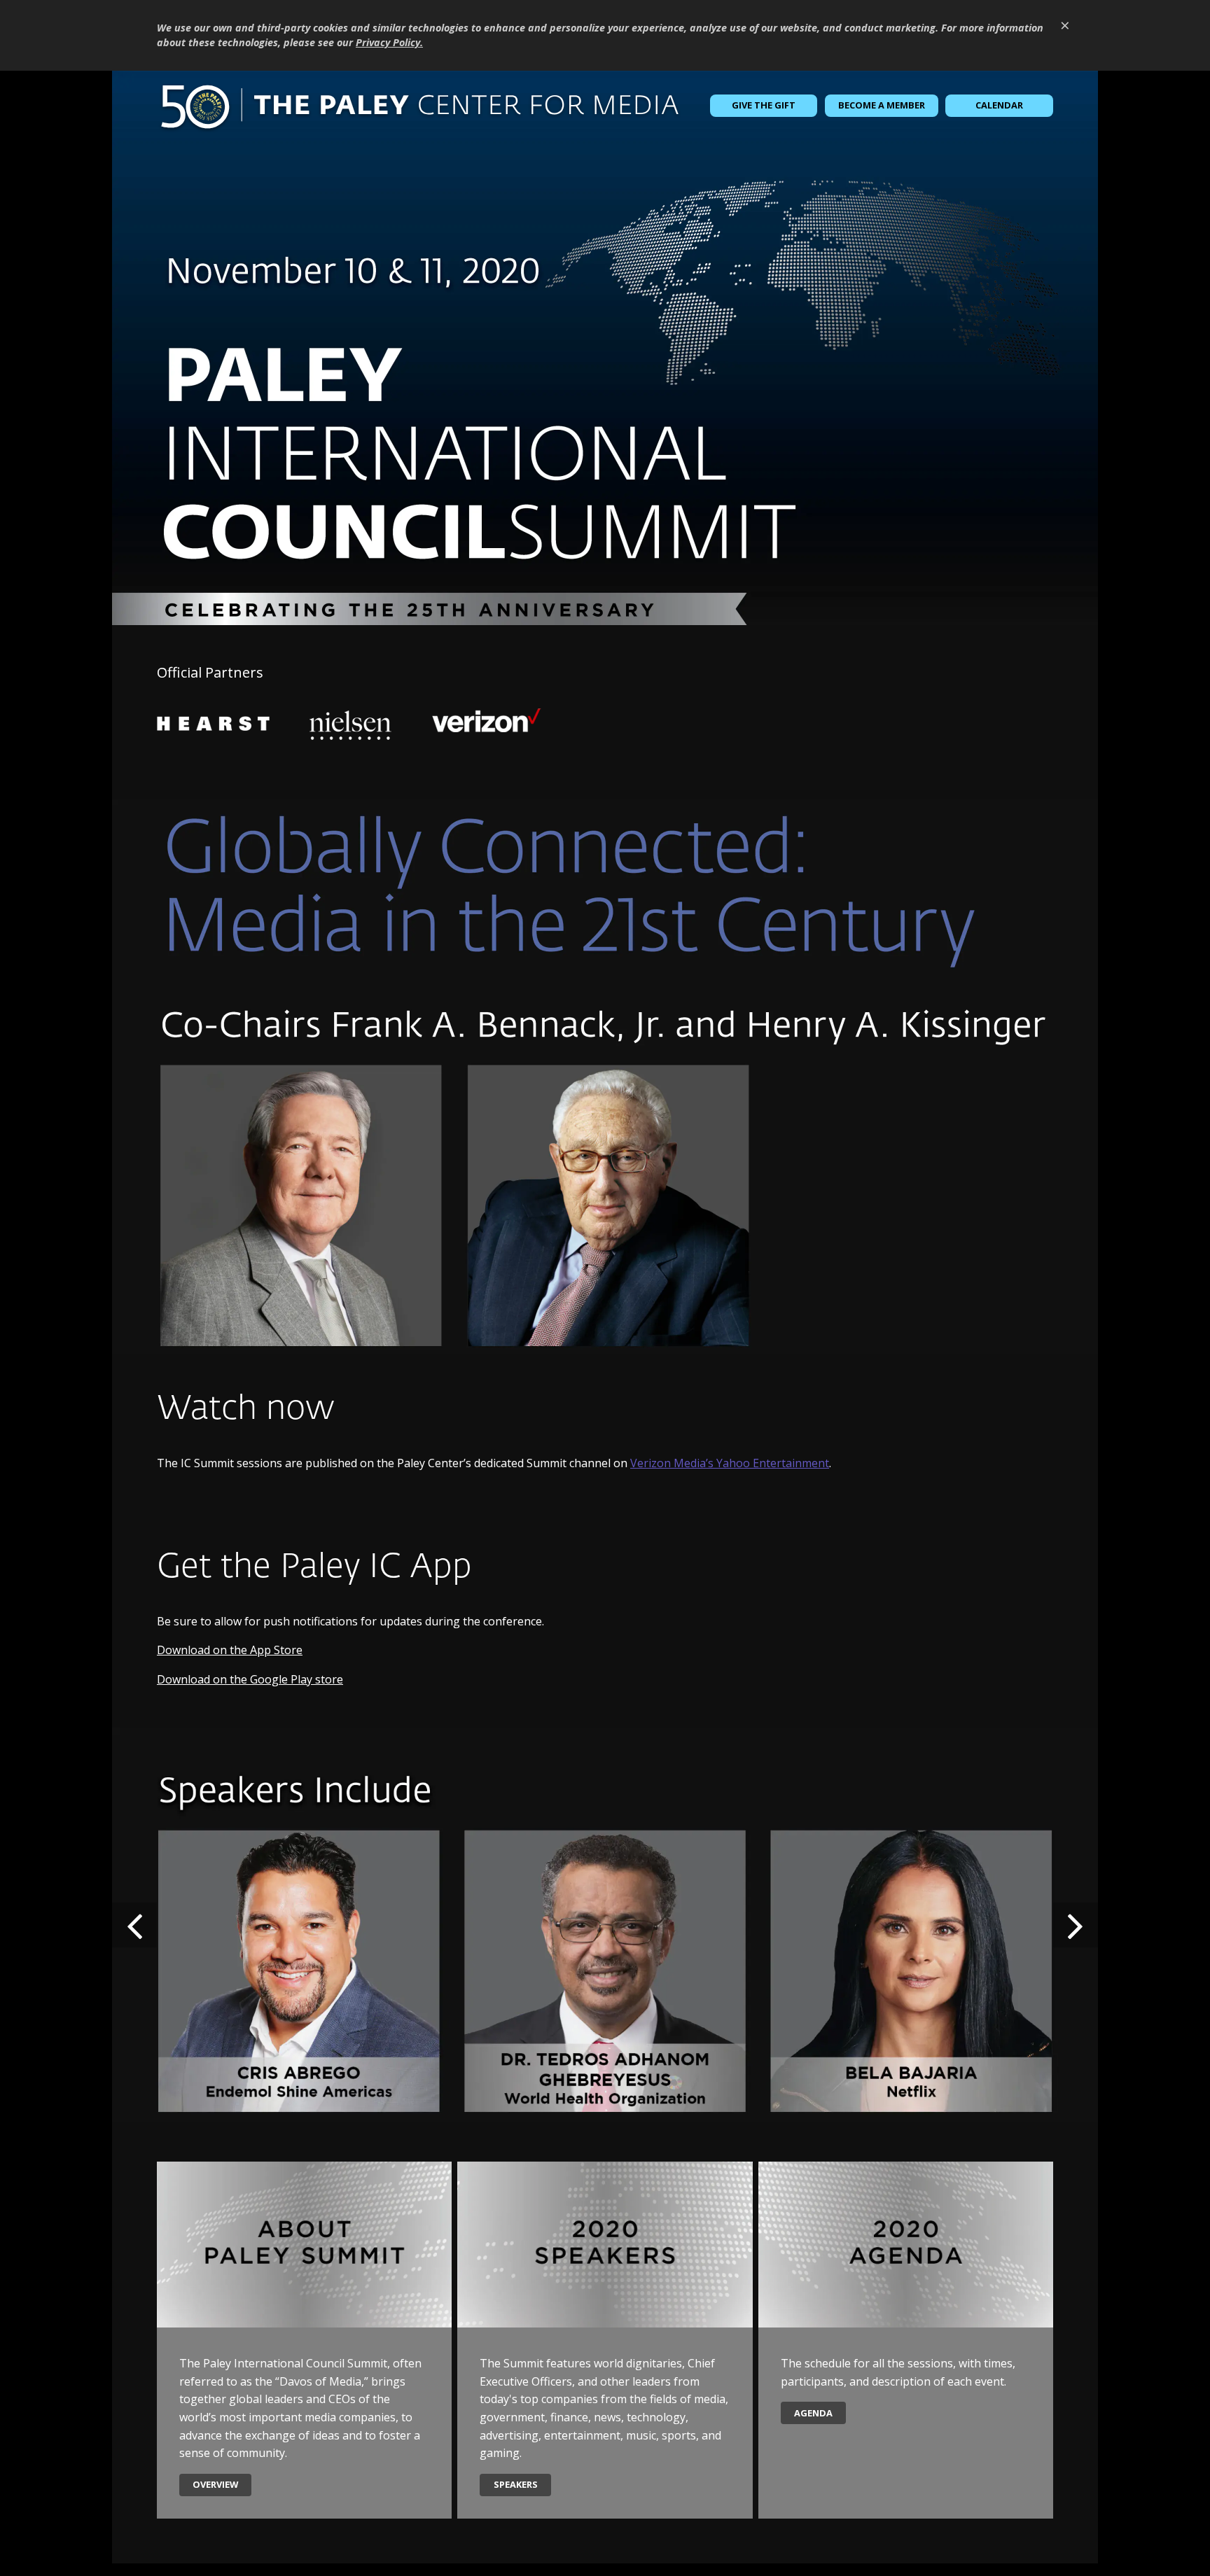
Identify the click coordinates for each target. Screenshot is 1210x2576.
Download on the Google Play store (250, 1679)
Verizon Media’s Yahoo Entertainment (730, 1463)
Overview (215, 2484)
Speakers (516, 2484)
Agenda (813, 2413)
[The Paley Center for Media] (419, 106)
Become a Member (882, 105)
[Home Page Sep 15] (605, 348)
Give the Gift (764, 105)
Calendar (999, 105)
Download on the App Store (230, 1650)
